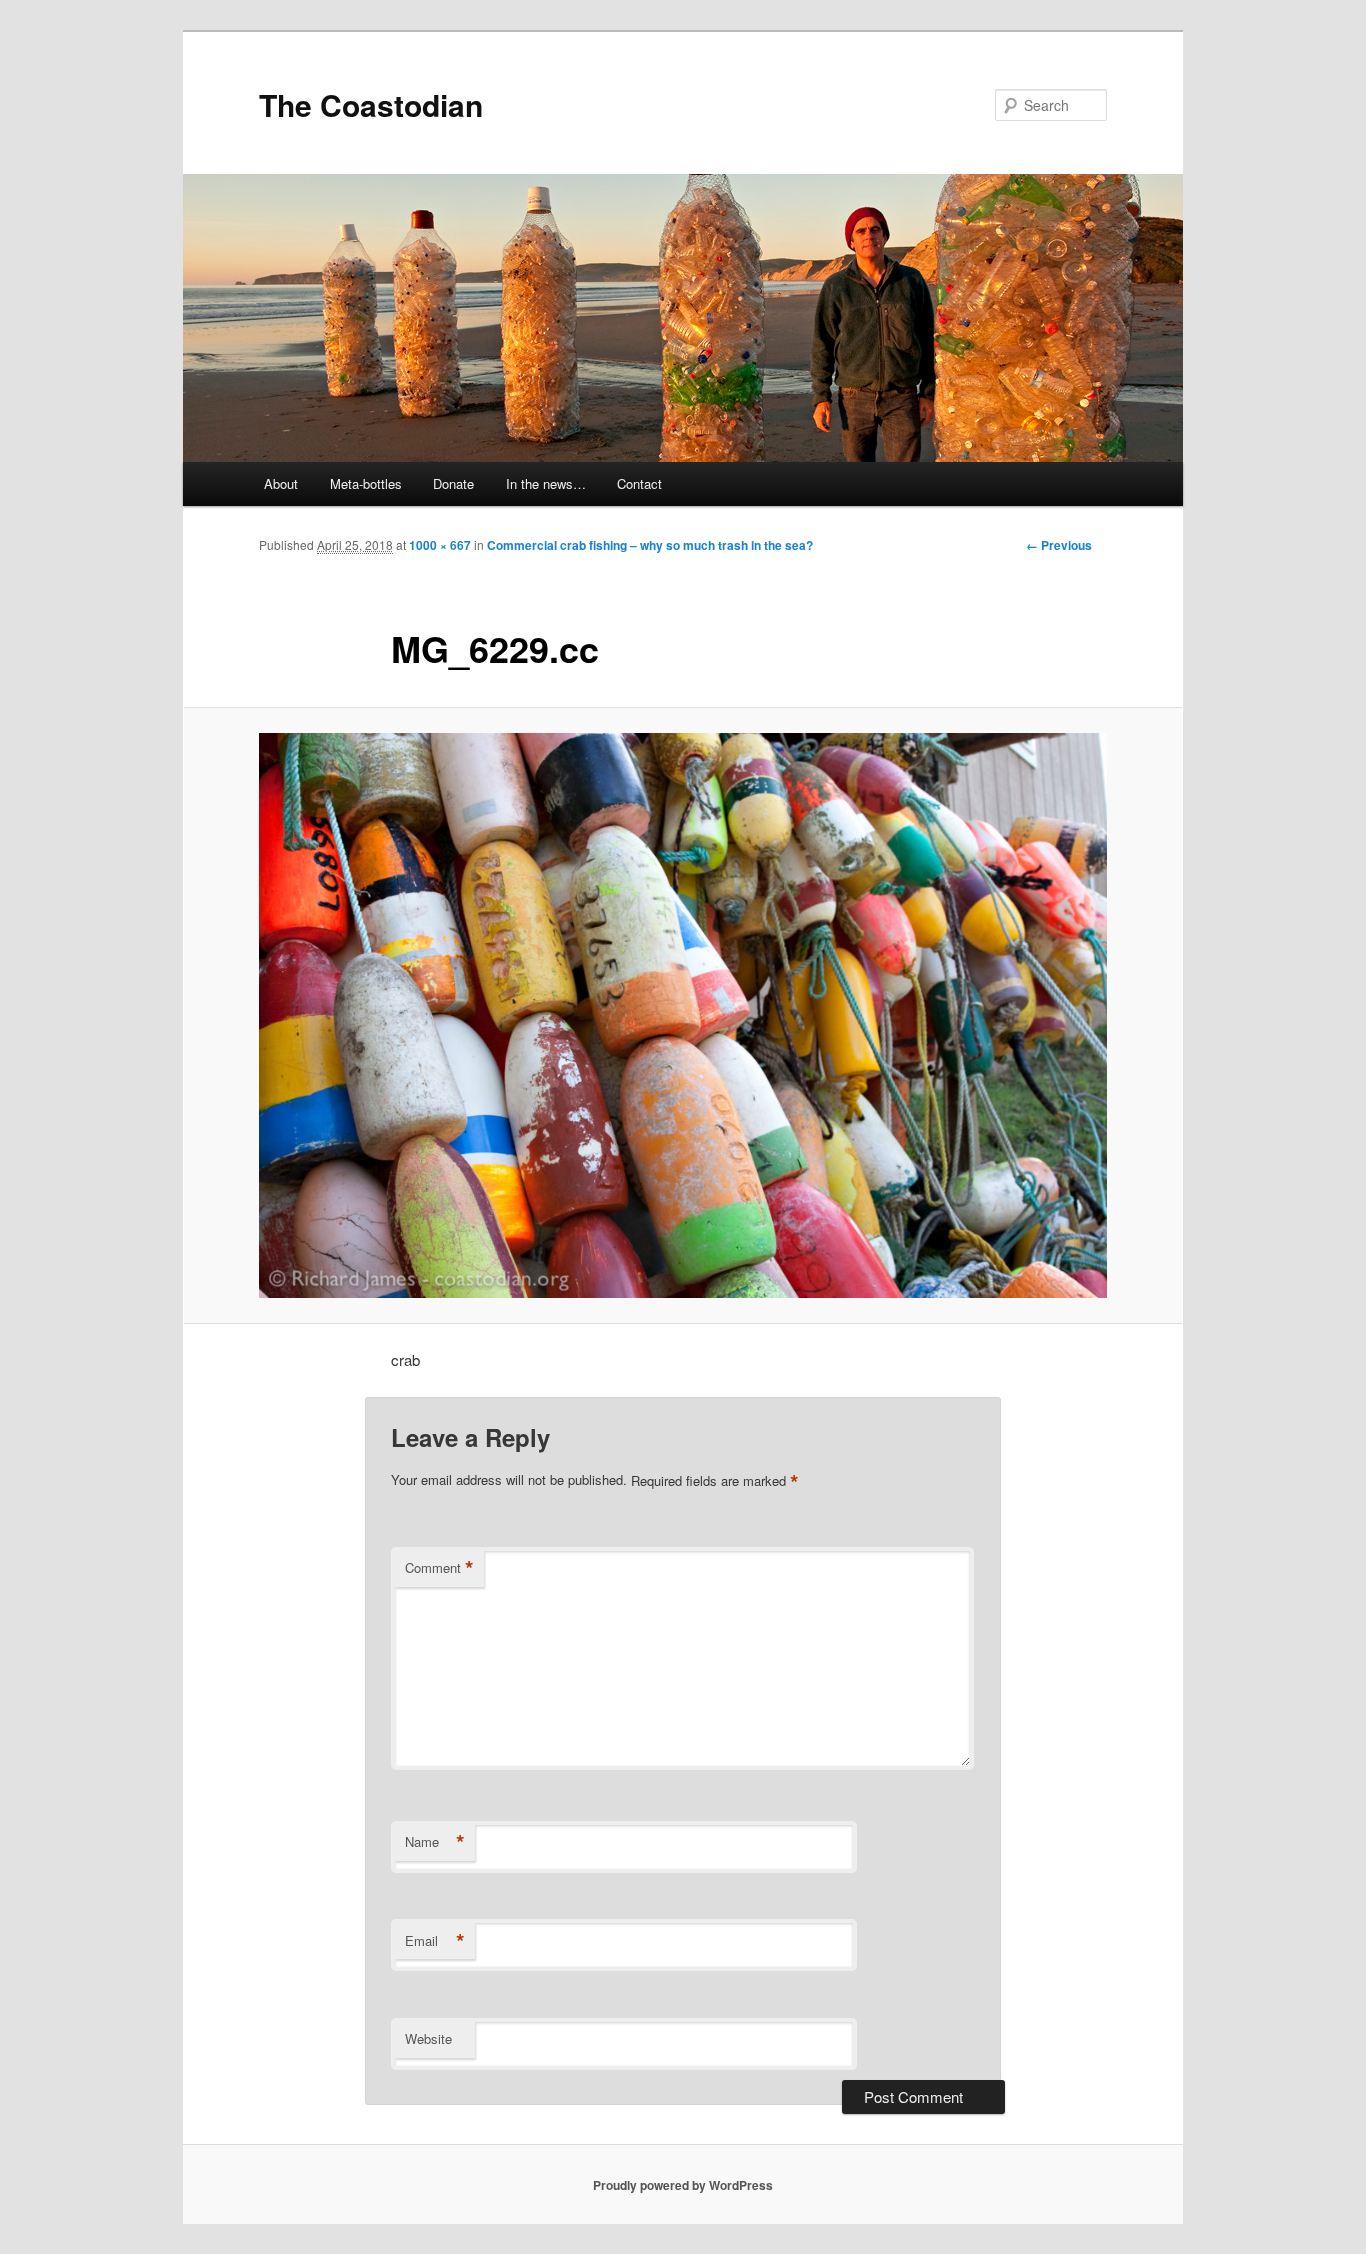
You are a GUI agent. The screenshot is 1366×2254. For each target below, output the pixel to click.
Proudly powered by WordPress (683, 2185)
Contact (639, 483)
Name (435, 1842)
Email (435, 1941)
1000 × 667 (440, 545)
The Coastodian (371, 104)
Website (428, 2038)
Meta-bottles (366, 483)
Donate (453, 483)
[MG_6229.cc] (683, 1016)
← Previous (1059, 545)
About (281, 483)
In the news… (546, 483)
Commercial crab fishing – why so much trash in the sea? (650, 545)
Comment (439, 1568)
